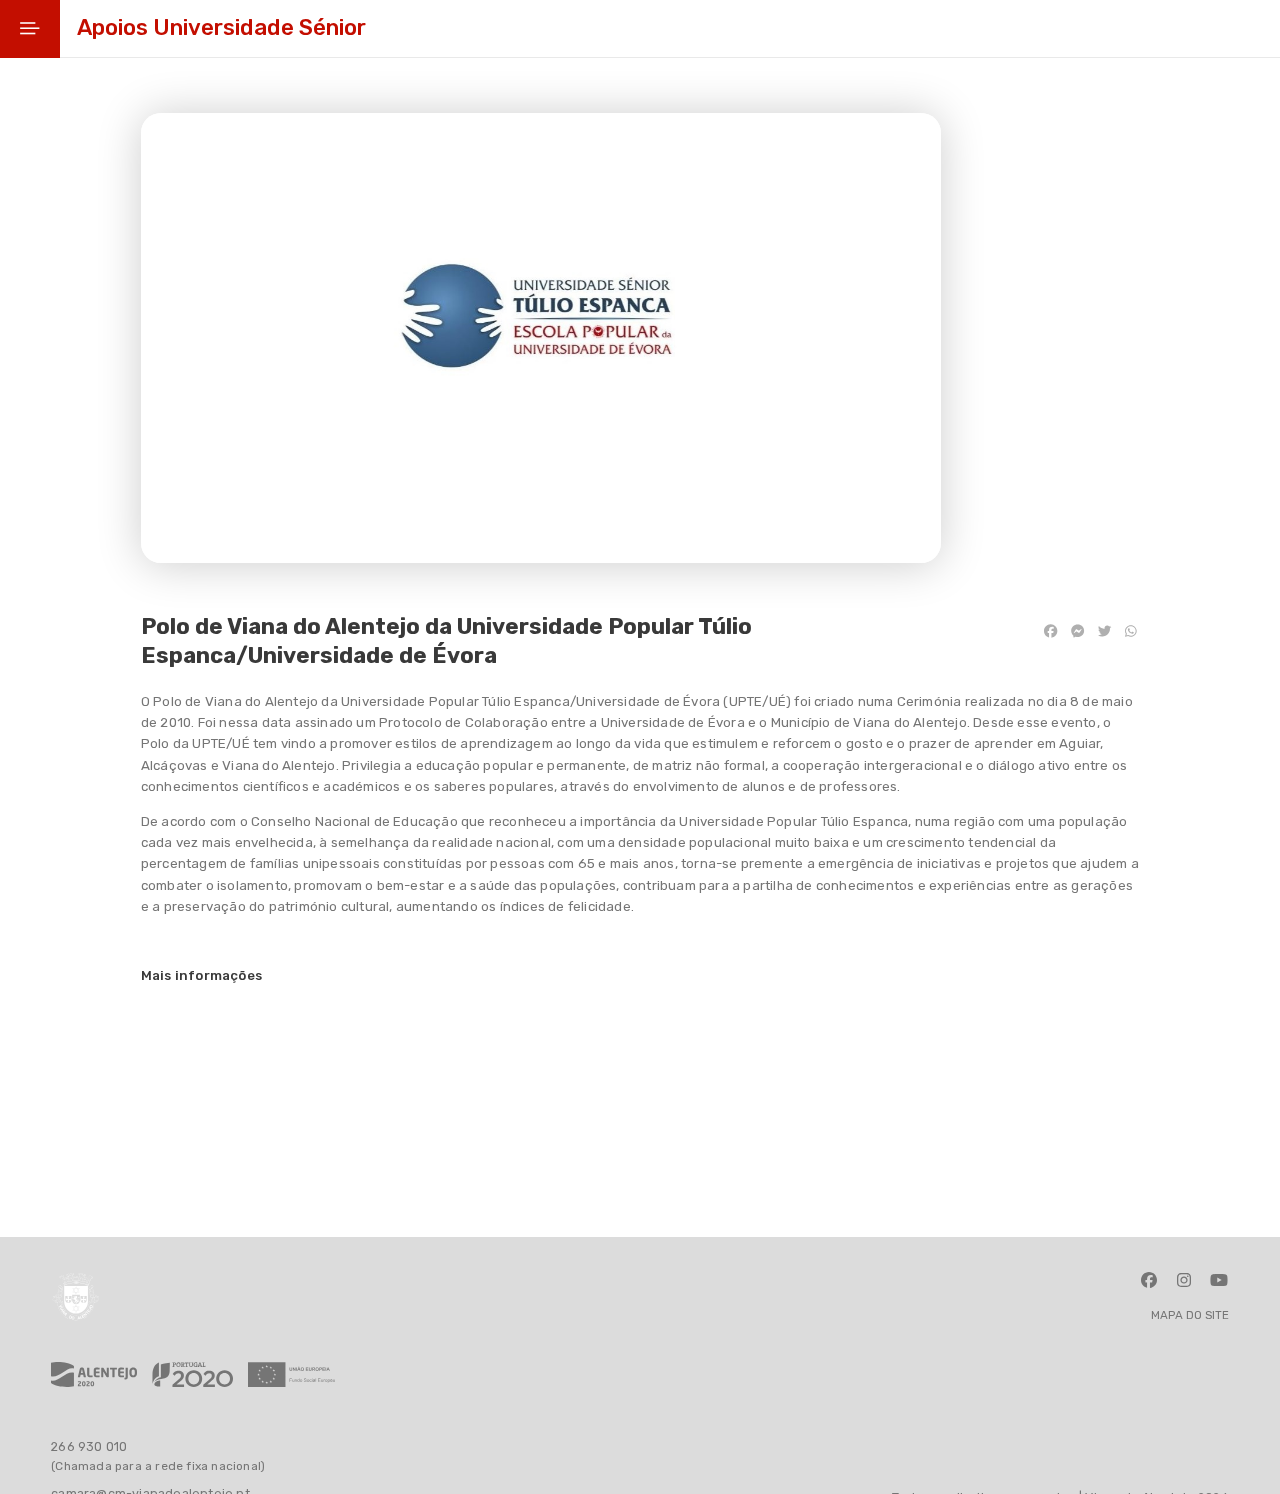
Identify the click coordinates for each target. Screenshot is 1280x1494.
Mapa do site (1190, 1316)
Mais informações (201, 975)
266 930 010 (89, 1446)
